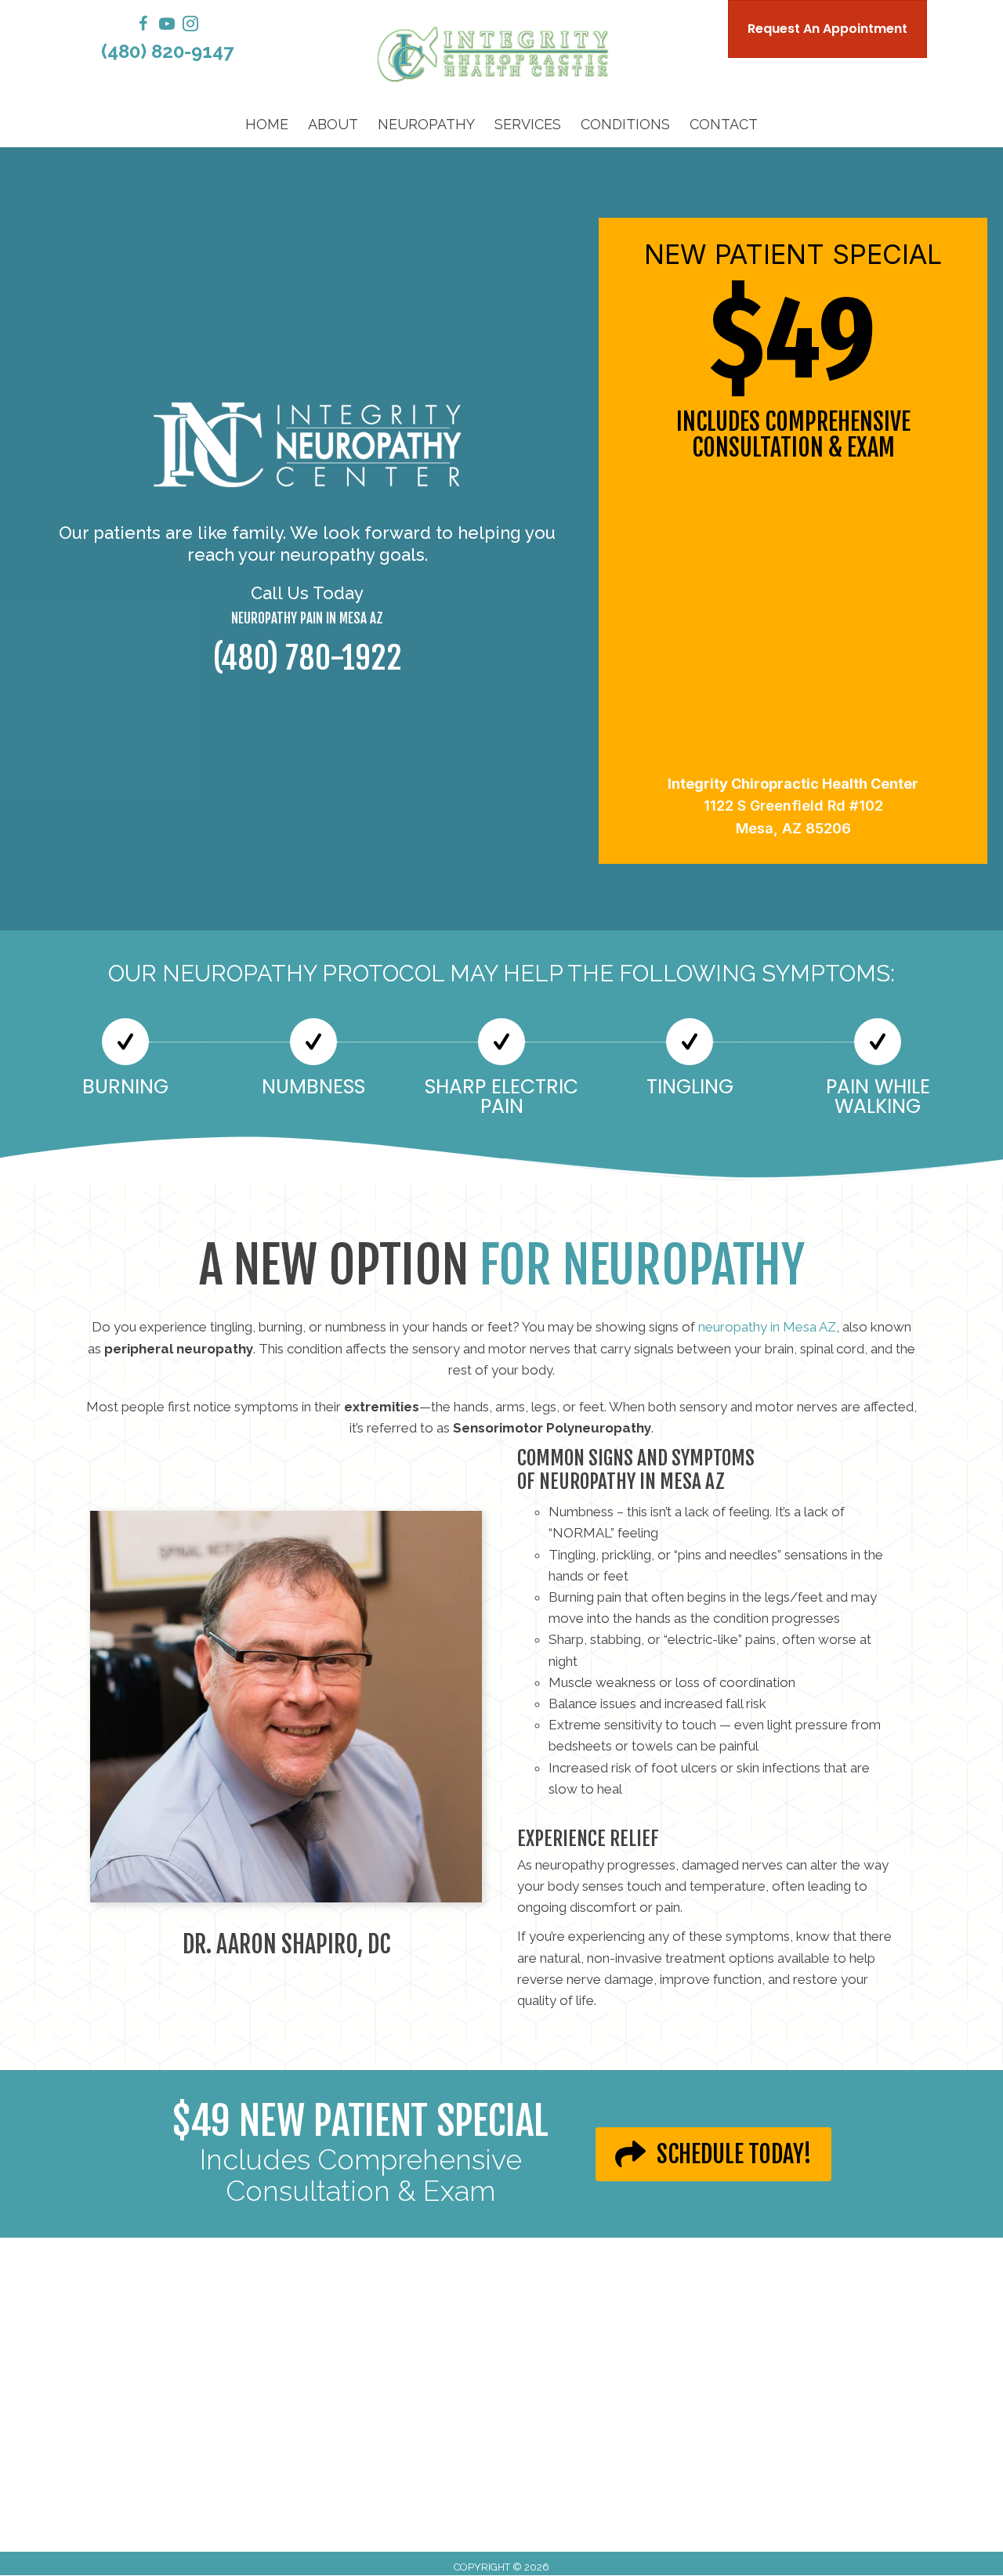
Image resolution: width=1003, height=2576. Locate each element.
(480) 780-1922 (308, 658)
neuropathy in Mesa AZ (767, 1327)
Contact (724, 124)
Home (267, 124)
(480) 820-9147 (167, 51)
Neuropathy (426, 124)
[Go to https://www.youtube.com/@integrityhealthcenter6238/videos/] (167, 26)
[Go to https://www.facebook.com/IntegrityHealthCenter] (143, 26)
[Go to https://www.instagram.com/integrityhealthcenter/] (190, 26)
